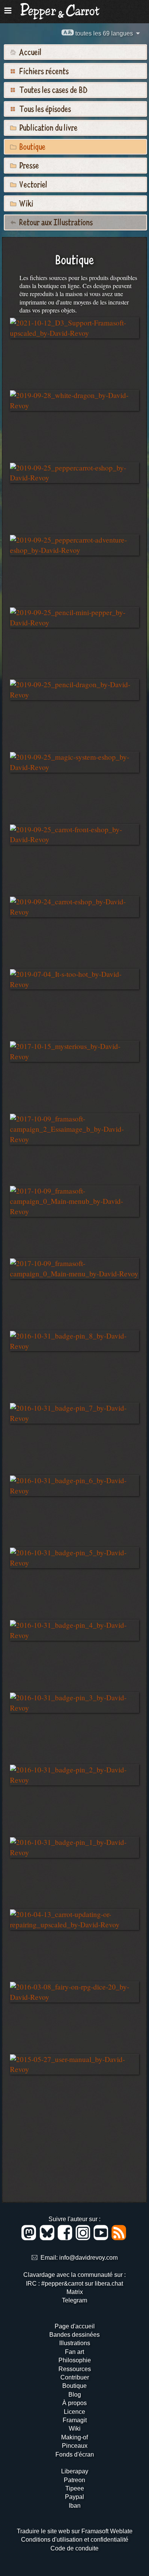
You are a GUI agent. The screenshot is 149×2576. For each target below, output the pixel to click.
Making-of (74, 2437)
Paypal (74, 2497)
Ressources (75, 2369)
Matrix (75, 2292)
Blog (75, 2395)
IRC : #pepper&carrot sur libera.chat (74, 2284)
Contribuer (75, 2377)
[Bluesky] (48, 2238)
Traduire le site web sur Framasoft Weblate (75, 2531)
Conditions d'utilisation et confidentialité (75, 2540)
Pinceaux (75, 2446)
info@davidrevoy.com (88, 2258)
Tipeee (75, 2488)
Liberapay (75, 2471)
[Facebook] (66, 2238)
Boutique (32, 146)
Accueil (30, 52)
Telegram (74, 2300)
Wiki (25, 203)
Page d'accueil (75, 2326)
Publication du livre (48, 127)
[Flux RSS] (119, 2238)
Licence (74, 2412)
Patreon (74, 2480)
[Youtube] (102, 2238)
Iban (75, 2506)
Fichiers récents (43, 71)
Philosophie (75, 2360)
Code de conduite (74, 2548)
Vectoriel (32, 184)
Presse (28, 165)
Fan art (74, 2352)
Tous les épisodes (44, 108)
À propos (74, 2403)
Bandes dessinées (74, 2335)
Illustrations (75, 2343)
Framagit (75, 2420)
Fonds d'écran (75, 2454)
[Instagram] (84, 2238)
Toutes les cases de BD (53, 89)
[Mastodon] (30, 2238)
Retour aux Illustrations (55, 222)
